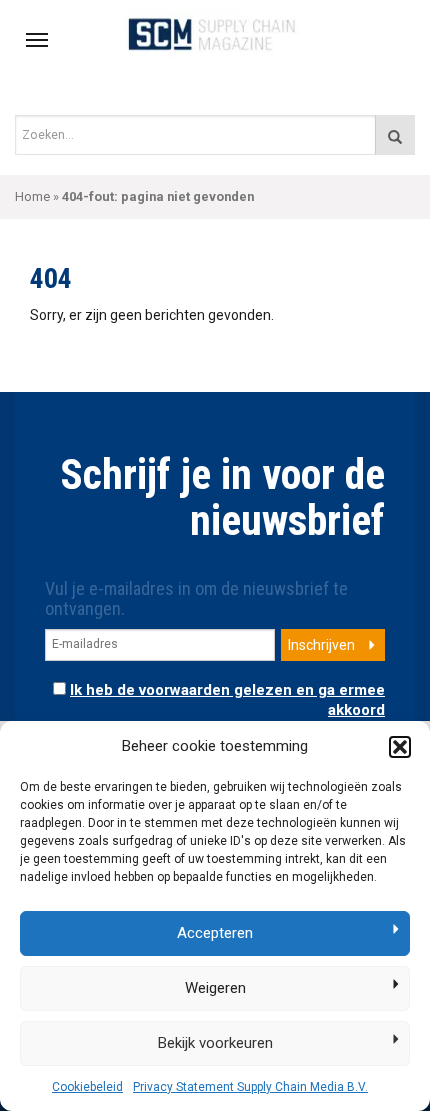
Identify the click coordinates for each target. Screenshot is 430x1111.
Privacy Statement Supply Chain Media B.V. (250, 1087)
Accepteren (215, 933)
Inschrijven (321, 645)
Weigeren (215, 988)
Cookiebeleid (87, 1087)
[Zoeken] (395, 135)
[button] (400, 747)
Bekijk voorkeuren (215, 1043)
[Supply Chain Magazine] (215, 33)
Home (32, 196)
